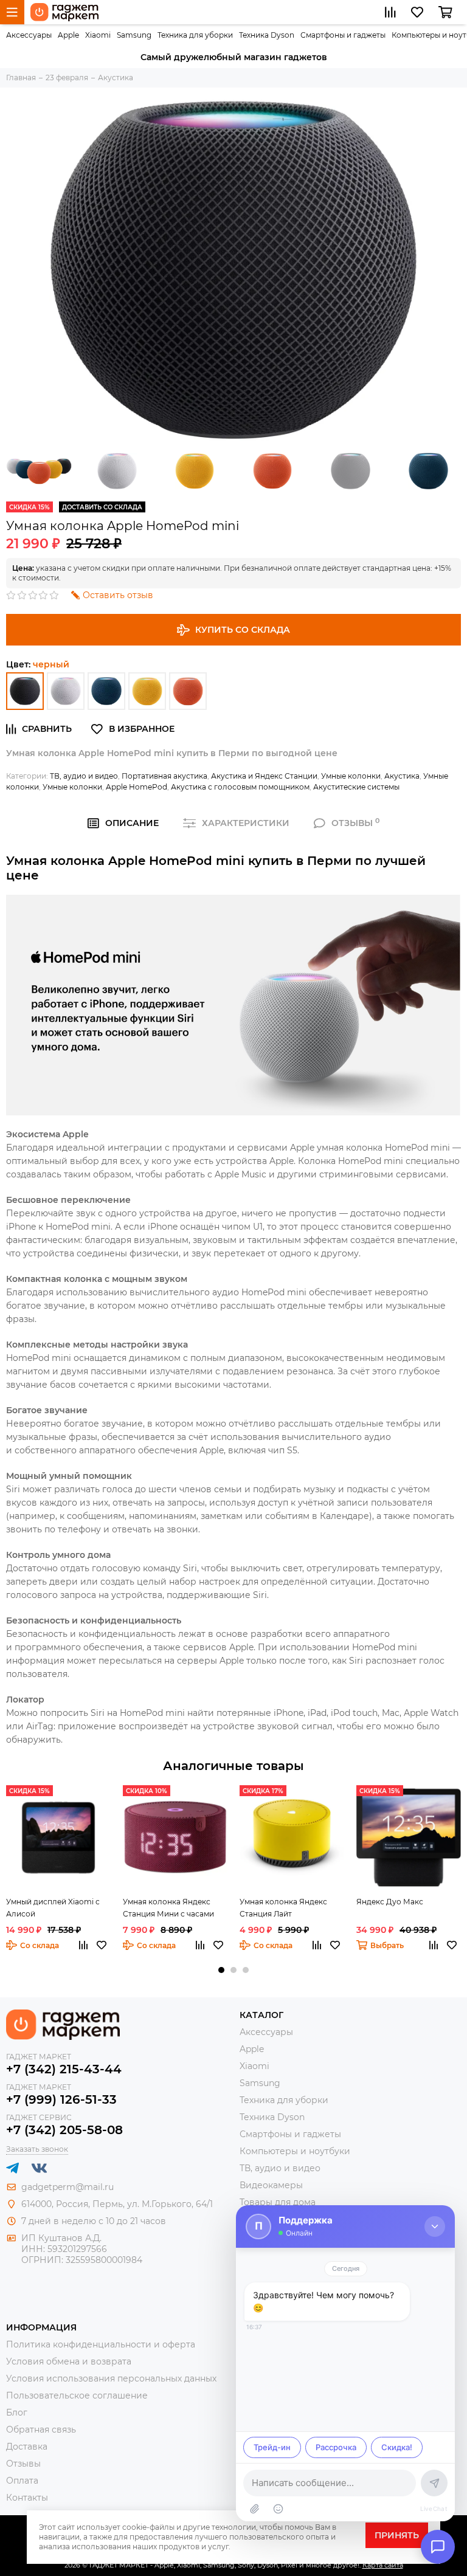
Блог (17, 2412)
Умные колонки (351, 776)
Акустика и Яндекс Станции (264, 776)
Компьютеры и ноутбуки (295, 2151)
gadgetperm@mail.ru (67, 2187)
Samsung (134, 35)
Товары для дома (278, 2202)
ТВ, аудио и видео (84, 776)
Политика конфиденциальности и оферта (101, 2344)
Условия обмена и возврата (69, 2361)
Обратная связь (41, 2430)
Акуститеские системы (356, 787)
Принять (397, 2535)
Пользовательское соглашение (77, 2395)
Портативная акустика (164, 776)
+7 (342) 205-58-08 (64, 2130)
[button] (221, 1970)
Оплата (22, 2481)
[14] (147, 691)
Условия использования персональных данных (111, 2378)
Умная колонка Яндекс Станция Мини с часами (168, 1908)
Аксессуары (29, 35)
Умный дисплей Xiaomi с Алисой (53, 1908)
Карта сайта (383, 2565)
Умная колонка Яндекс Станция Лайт (283, 1908)
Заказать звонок (37, 2149)
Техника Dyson (267, 35)
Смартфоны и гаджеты (343, 35)
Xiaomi (98, 35)
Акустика (402, 776)
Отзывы (23, 2464)
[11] (66, 691)
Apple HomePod (137, 787)
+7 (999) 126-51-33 (61, 2099)
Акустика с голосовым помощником (240, 787)
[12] (106, 691)
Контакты (27, 2498)
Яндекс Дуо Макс (390, 1902)
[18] (188, 691)
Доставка (27, 2447)
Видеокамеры (271, 2185)
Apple (68, 35)
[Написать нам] (438, 2547)
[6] (25, 691)
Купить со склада (243, 630)
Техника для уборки (195, 35)
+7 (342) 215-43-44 (64, 2069)
